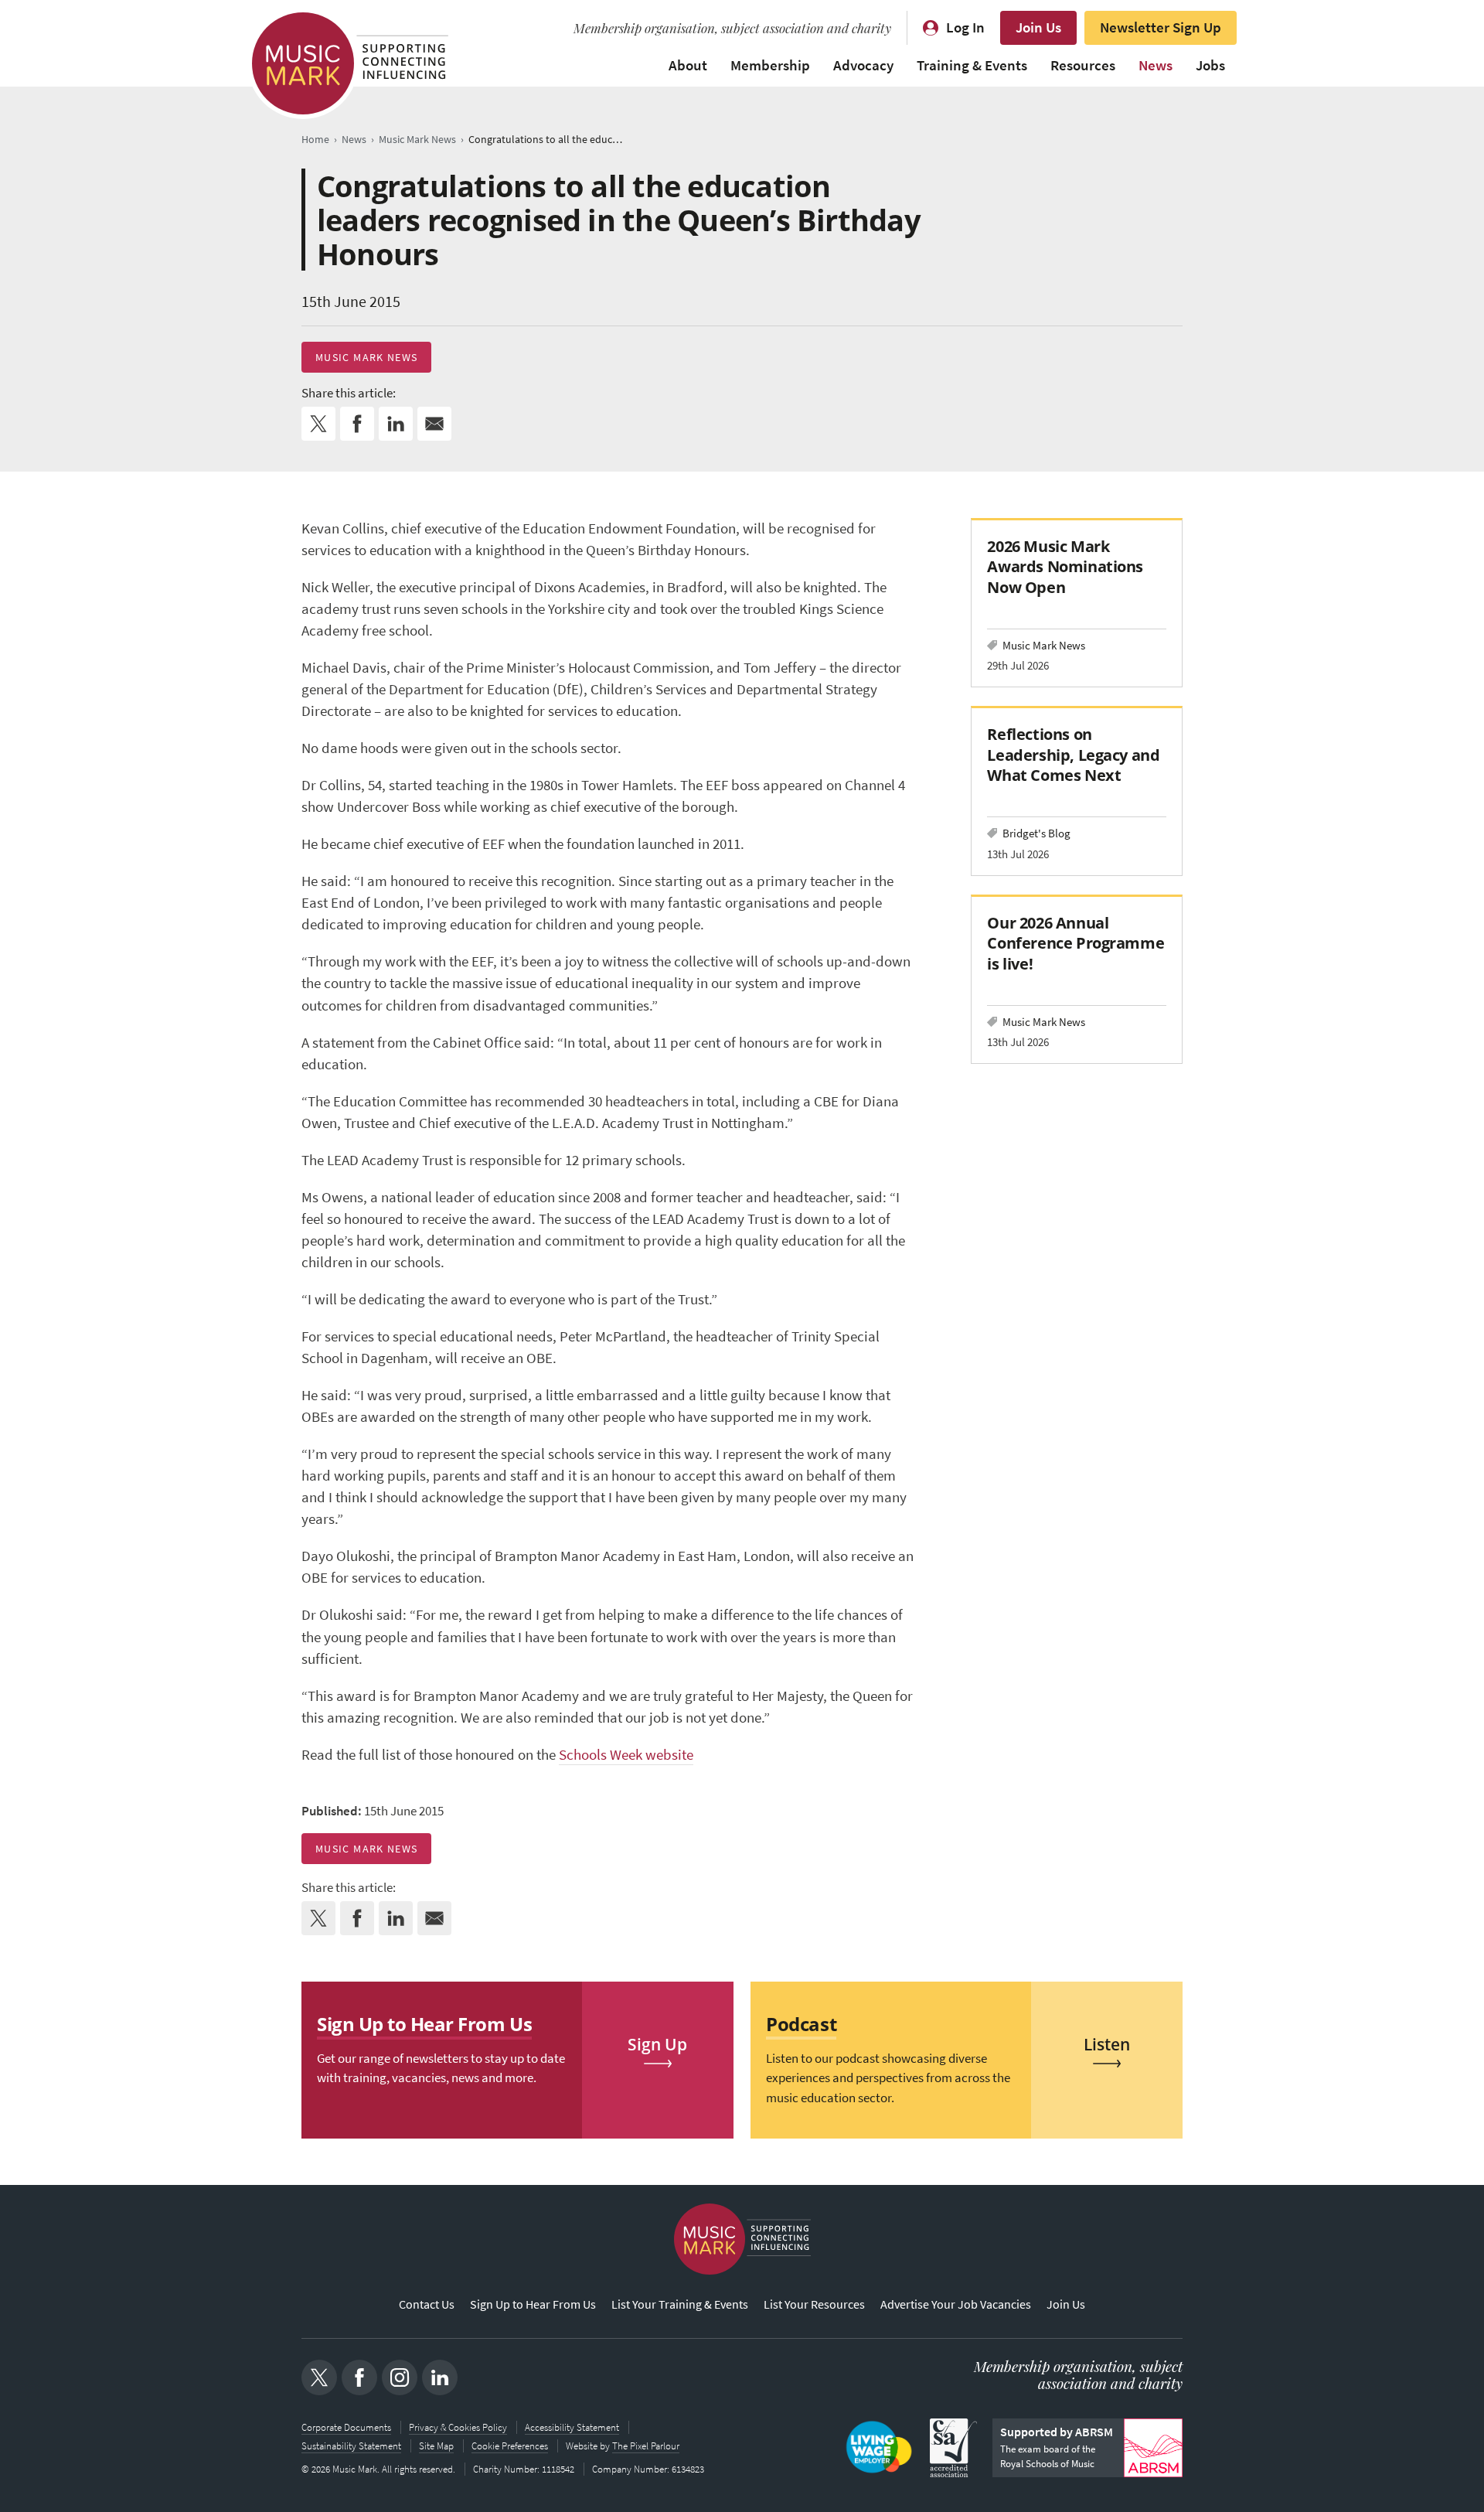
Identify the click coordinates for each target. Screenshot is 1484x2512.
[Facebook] (359, 2377)
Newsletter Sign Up (1161, 27)
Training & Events (972, 65)
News (1156, 65)
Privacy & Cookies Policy (458, 2427)
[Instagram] (400, 2377)
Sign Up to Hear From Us (533, 2304)
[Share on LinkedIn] (396, 424)
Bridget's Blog (1036, 833)
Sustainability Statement (351, 2446)
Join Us (1038, 27)
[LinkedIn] (440, 2377)
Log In (965, 27)
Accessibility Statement (572, 2427)
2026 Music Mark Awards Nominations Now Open (1065, 566)
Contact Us (427, 2304)
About (688, 65)
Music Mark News (366, 357)
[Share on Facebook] (357, 424)
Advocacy (863, 65)
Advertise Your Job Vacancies (956, 2304)
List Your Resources (814, 2304)
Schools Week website (626, 1755)
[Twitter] (319, 2377)
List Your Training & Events (680, 2304)
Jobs (1210, 65)
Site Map (436, 2446)
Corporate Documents (346, 2427)
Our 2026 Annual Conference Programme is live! (1076, 943)
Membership (770, 65)
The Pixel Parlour (646, 2446)
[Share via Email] (434, 424)
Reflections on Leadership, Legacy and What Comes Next (1073, 754)
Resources (1083, 65)
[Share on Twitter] (318, 424)
